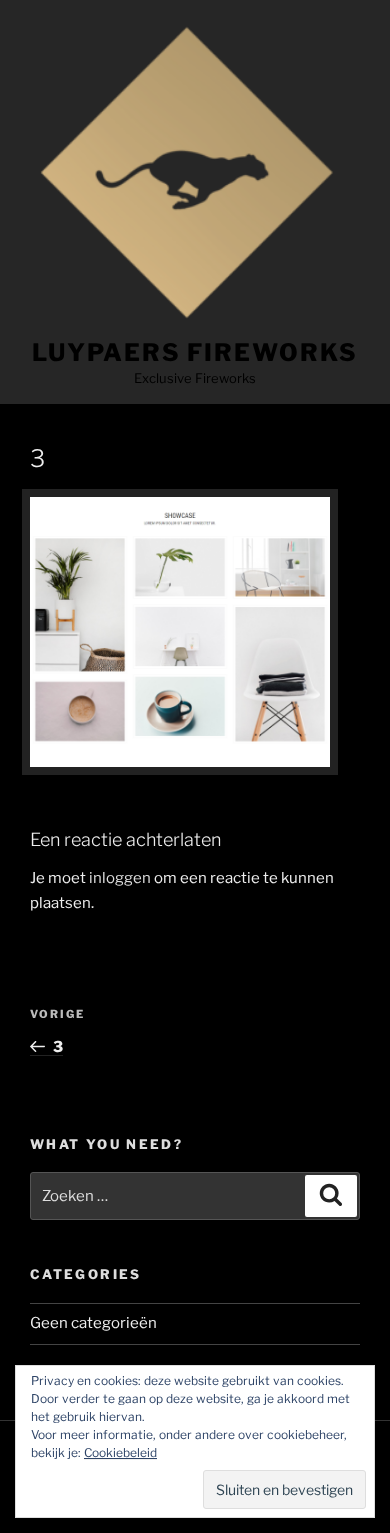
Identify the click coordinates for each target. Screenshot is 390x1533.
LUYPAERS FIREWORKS (195, 352)
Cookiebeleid (120, 1452)
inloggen (120, 878)
